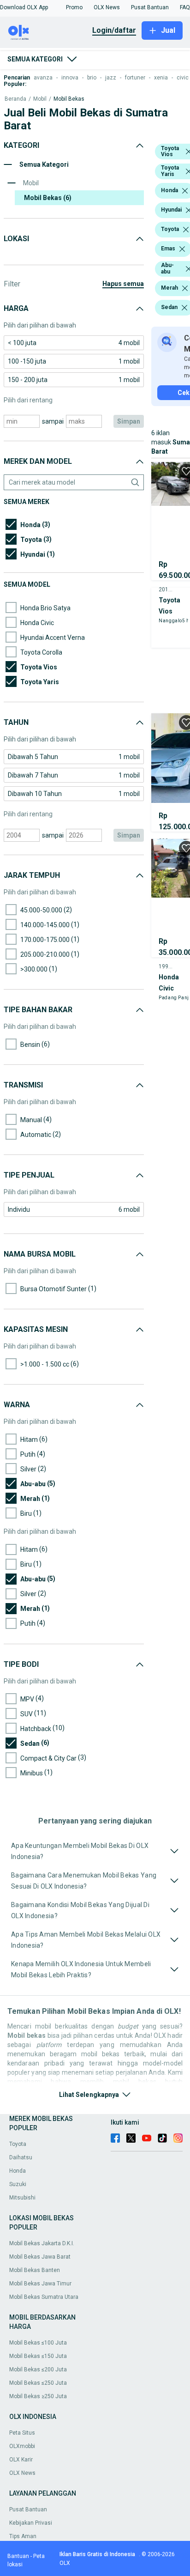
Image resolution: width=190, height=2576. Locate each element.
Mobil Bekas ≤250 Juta (38, 2383)
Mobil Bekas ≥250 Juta (38, 2396)
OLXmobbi (22, 2446)
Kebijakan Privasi (31, 2523)
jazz (111, 78)
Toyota (18, 2144)
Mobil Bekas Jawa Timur (40, 2284)
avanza (43, 78)
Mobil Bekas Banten (35, 2270)
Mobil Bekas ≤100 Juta (38, 2343)
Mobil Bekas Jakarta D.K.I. (42, 2243)
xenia (161, 78)
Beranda (15, 99)
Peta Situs (22, 2433)
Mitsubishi (22, 2198)
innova (70, 78)
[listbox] (185, 191)
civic (183, 78)
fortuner (135, 78)
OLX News (22, 2473)
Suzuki (18, 2184)
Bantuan (18, 2556)
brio (92, 78)
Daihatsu (21, 2157)
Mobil (40, 99)
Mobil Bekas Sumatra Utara (44, 2297)
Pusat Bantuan (28, 2509)
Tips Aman (23, 2536)
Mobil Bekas (69, 99)
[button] (24, 7)
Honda (18, 2171)
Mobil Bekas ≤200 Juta (38, 2369)
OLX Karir (21, 2460)
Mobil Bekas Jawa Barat (40, 2257)
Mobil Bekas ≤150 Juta (38, 2356)
